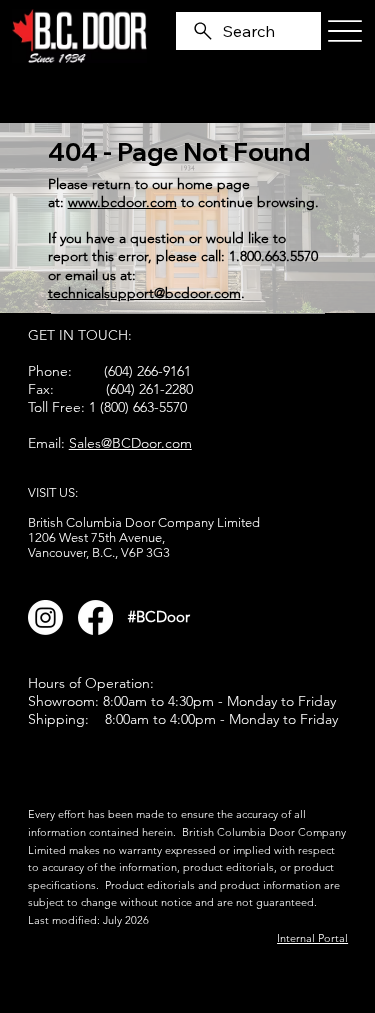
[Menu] (345, 31)
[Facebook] (95, 617)
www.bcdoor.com (122, 202)
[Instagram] (45, 617)
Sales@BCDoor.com (130, 443)
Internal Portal (312, 938)
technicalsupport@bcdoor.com (144, 293)
